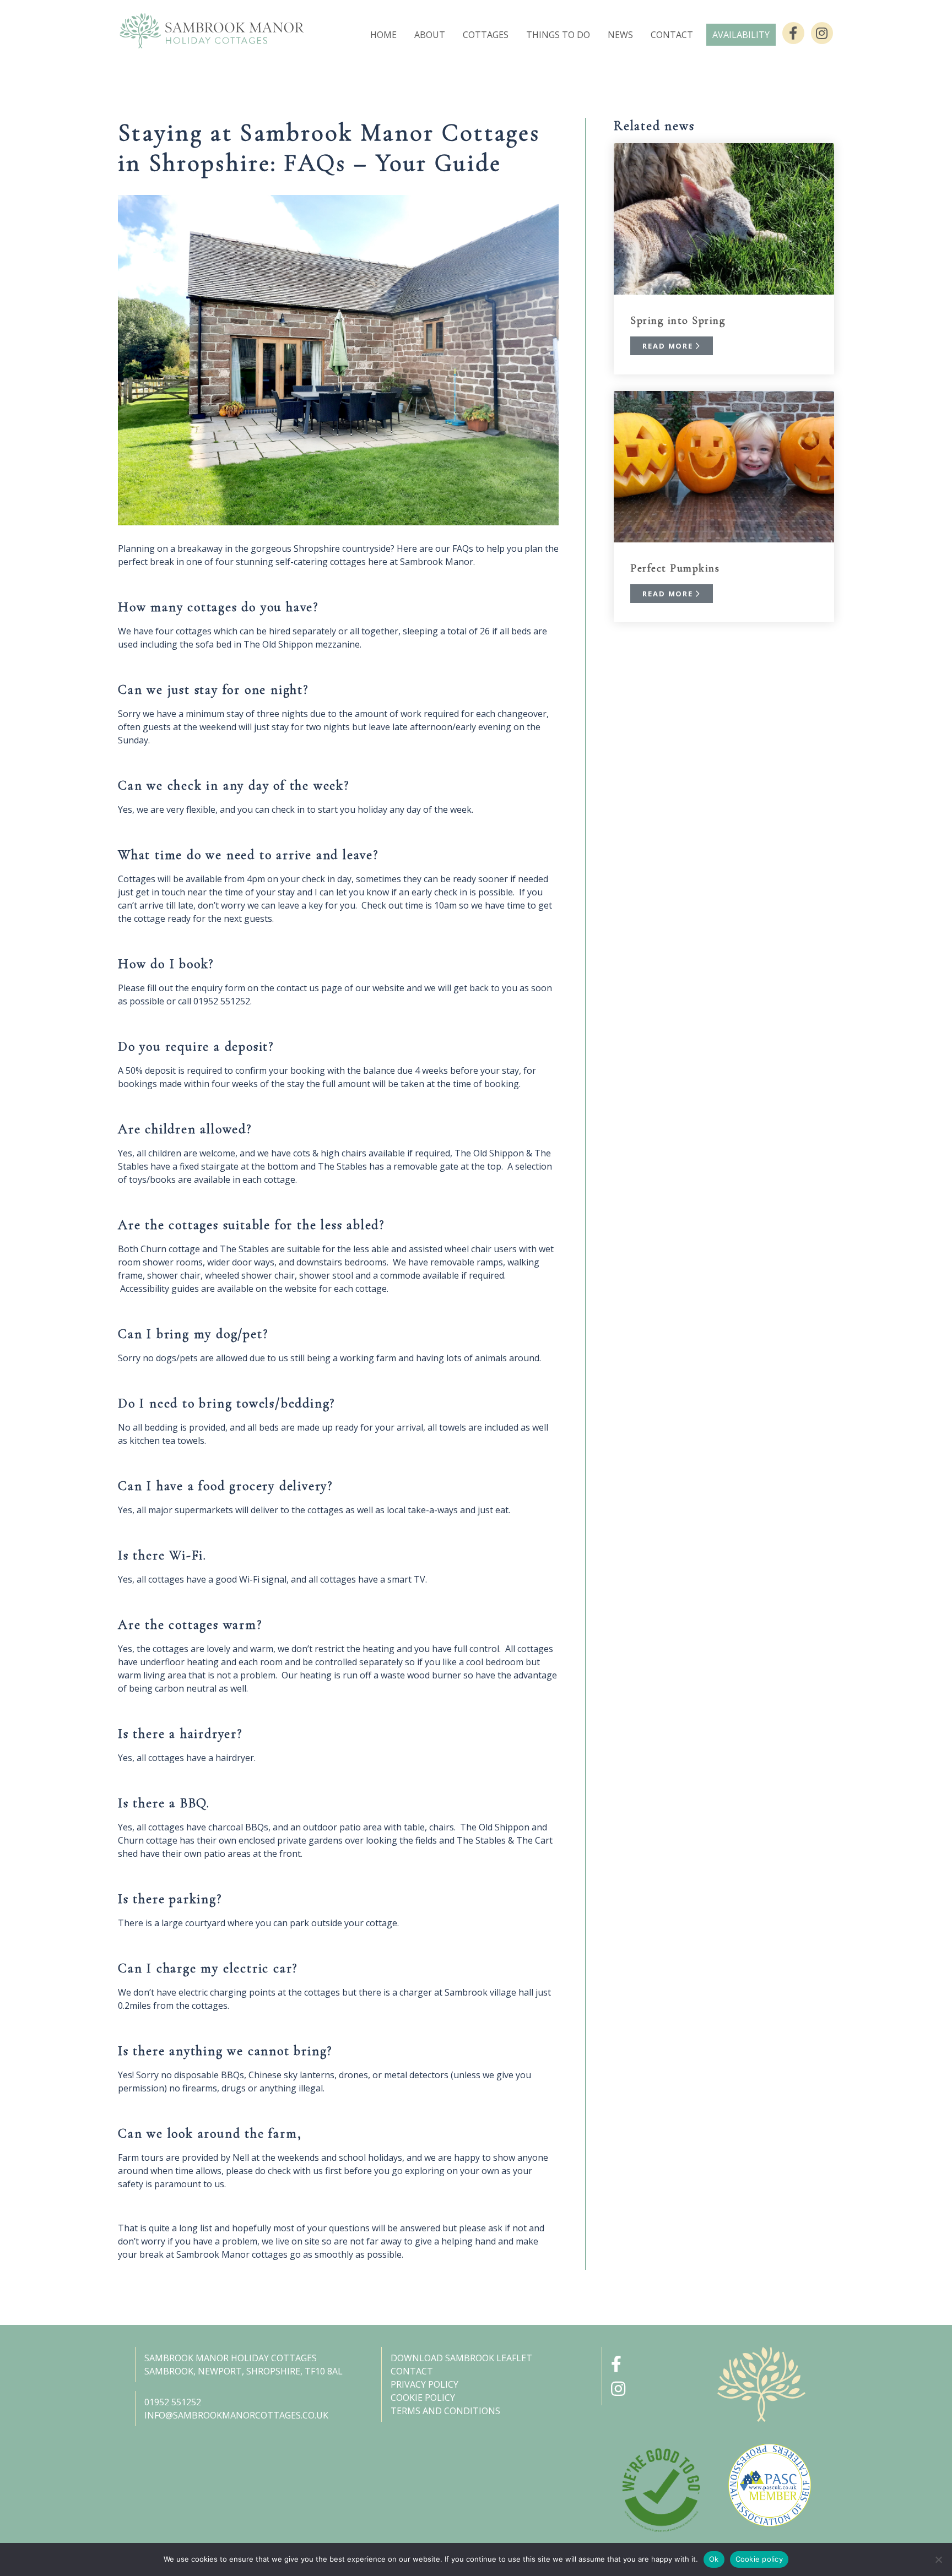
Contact (672, 35)
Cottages (486, 35)
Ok (714, 2559)
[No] (938, 2559)
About (430, 35)
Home (383, 35)
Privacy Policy (424, 2384)
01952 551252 (173, 2402)
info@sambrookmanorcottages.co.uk (236, 2415)
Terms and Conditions (445, 2411)
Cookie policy (759, 2559)
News (620, 35)
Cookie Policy (423, 2398)
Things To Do (558, 35)
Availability (741, 35)
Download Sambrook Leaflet (461, 2358)
